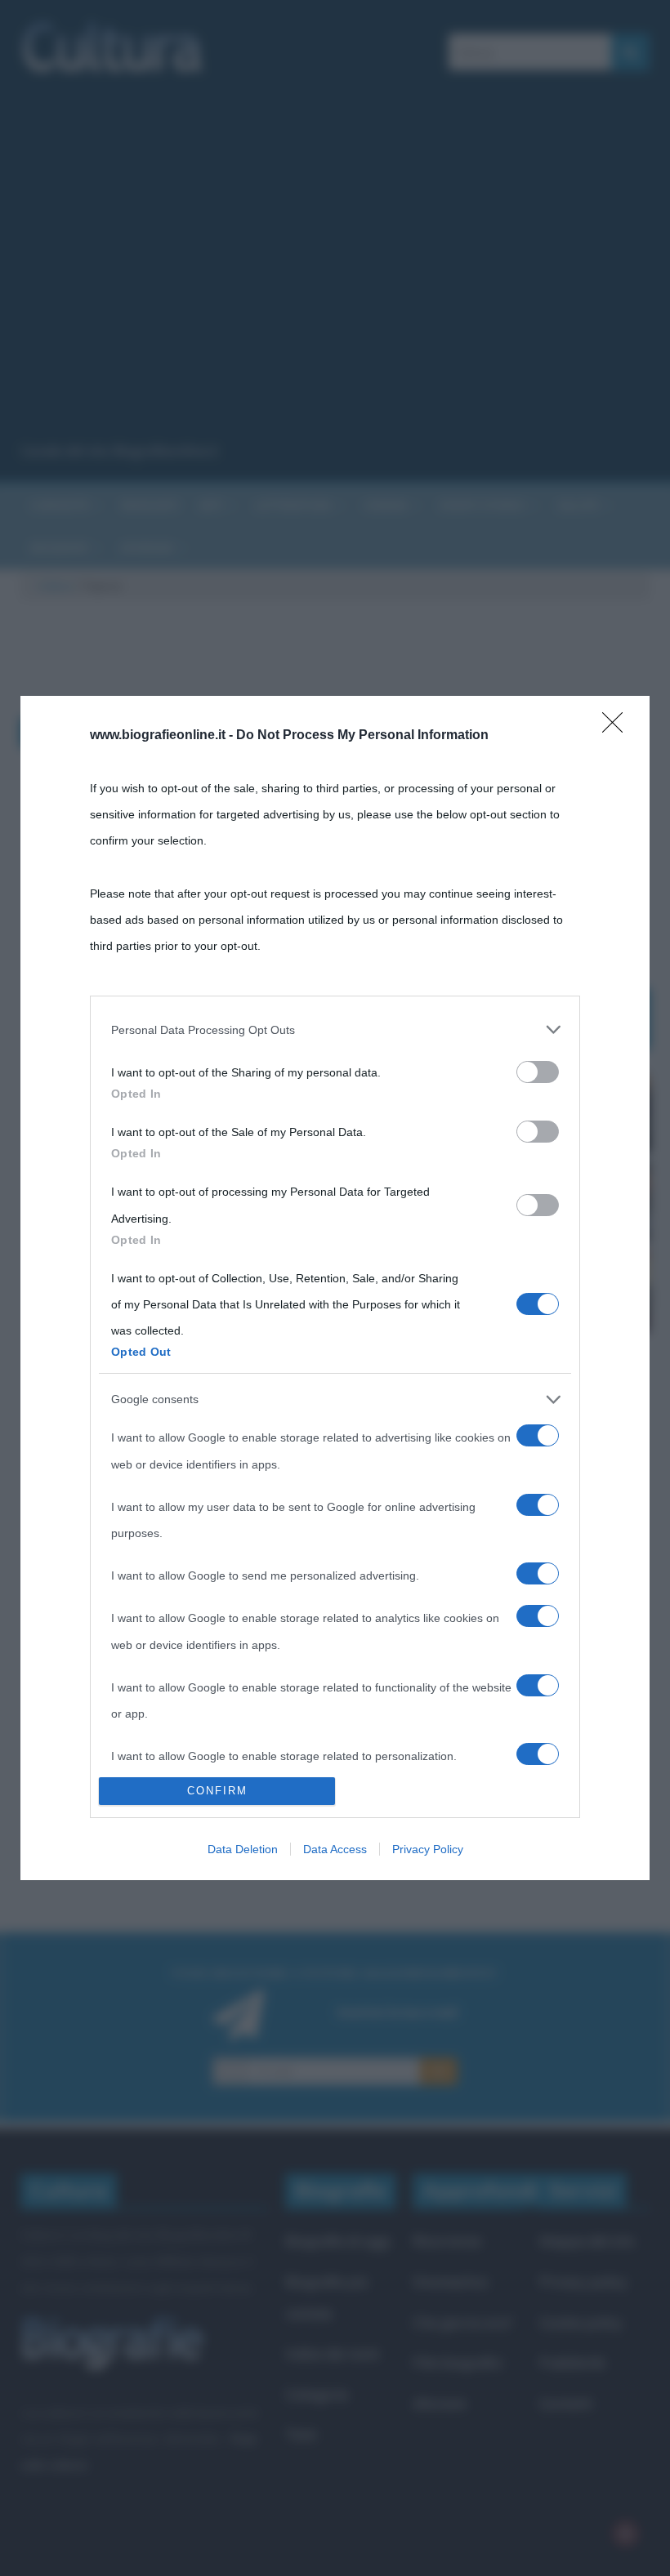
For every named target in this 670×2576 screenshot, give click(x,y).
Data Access (335, 1849)
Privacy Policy (428, 1849)
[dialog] (335, 1288)
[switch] (538, 1072)
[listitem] (335, 1030)
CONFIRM (217, 1791)
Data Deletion (243, 1849)
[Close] (618, 728)
